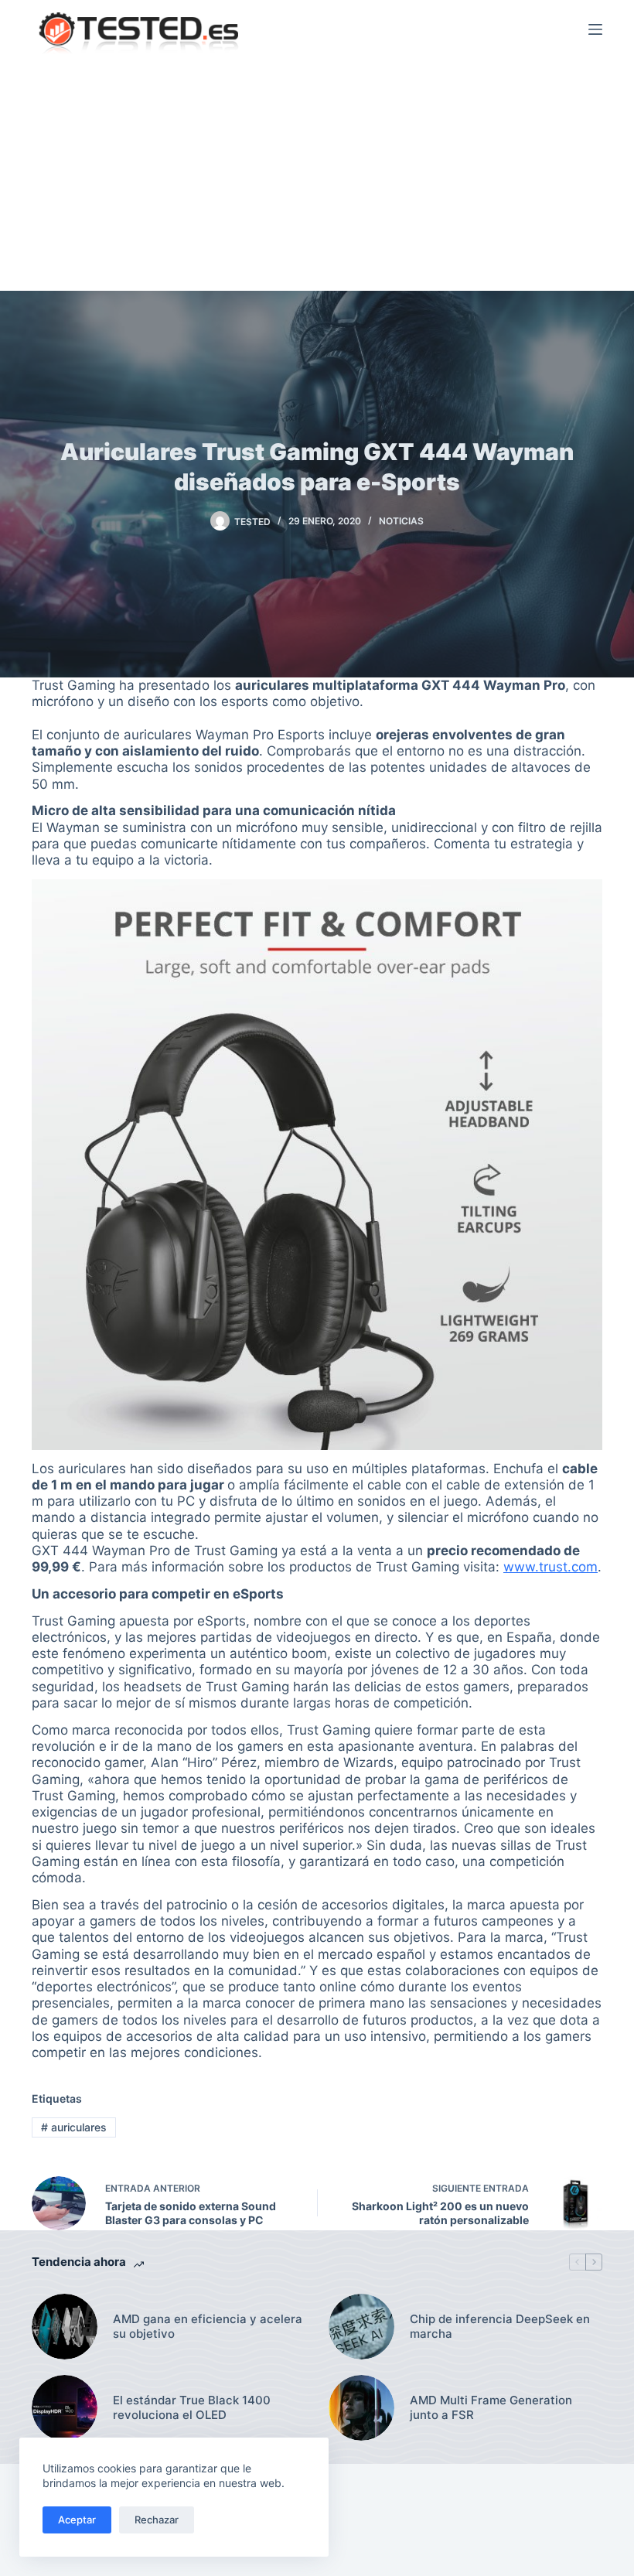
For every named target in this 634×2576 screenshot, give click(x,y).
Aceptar (77, 2520)
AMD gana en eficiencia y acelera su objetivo (208, 2327)
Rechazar (157, 2520)
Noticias (401, 521)
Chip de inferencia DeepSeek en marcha (500, 2327)
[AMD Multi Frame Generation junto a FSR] (361, 2408)
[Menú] (595, 29)
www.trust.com (550, 1567)
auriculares (74, 2127)
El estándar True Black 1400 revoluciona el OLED (192, 2408)
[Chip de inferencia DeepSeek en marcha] (361, 2327)
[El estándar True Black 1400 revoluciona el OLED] (65, 2408)
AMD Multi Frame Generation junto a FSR (491, 2408)
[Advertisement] (317, 175)
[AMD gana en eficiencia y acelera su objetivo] (65, 2327)
